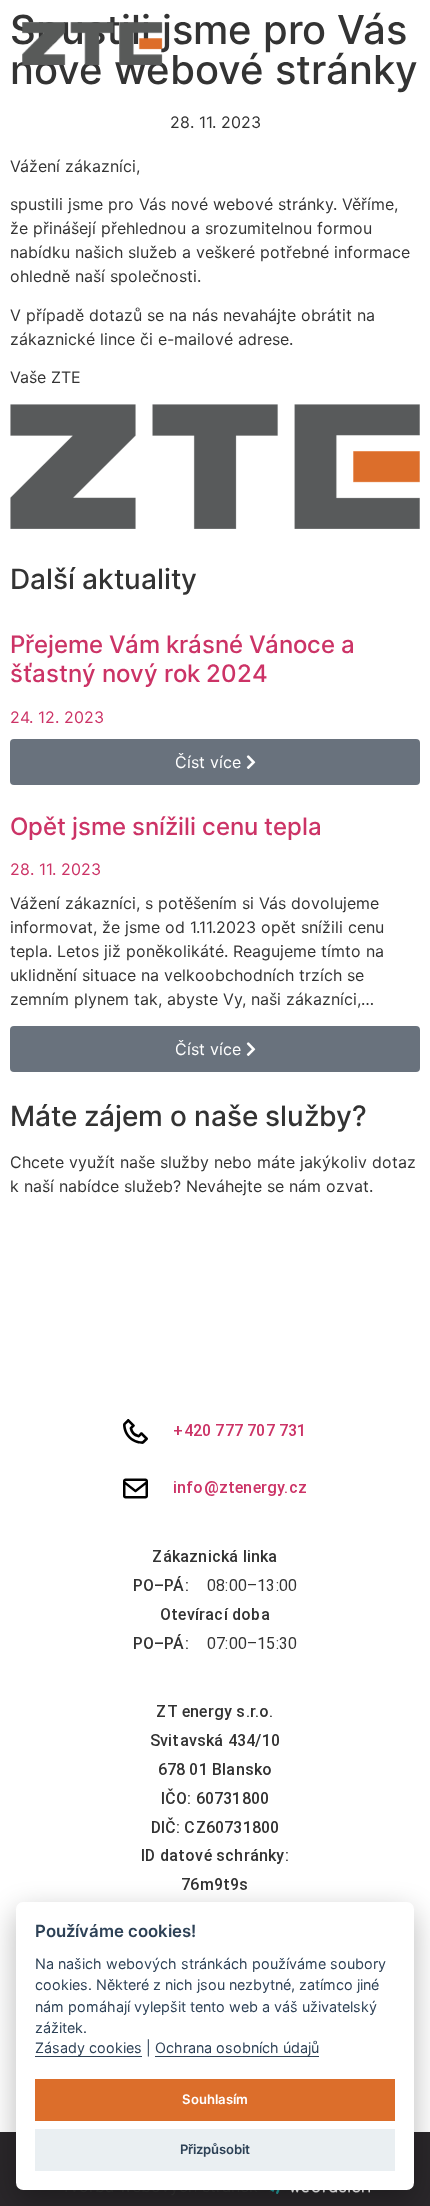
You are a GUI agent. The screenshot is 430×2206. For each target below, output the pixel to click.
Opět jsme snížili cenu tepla (166, 826)
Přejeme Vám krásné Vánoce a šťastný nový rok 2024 (182, 659)
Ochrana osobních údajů (237, 2047)
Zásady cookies (88, 2047)
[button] (400, 43)
